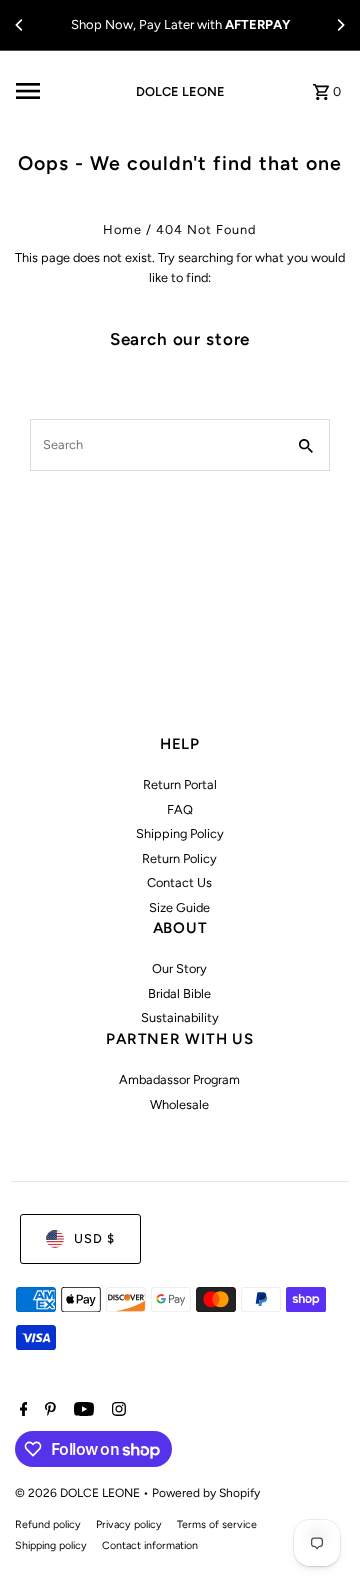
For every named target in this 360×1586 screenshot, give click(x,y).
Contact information (150, 1545)
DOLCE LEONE (180, 91)
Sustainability (180, 1017)
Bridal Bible (179, 993)
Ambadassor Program (179, 1079)
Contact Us (179, 882)
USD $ (94, 1238)
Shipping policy (51, 1545)
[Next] (340, 25)
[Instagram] (116, 1411)
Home (122, 229)
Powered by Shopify (206, 1493)
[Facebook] (21, 1411)
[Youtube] (81, 1411)
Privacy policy (129, 1524)
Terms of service (217, 1524)
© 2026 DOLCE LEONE (79, 1493)
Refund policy (48, 1524)
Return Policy (179, 858)
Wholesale (179, 1104)
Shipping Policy (180, 833)
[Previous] (20, 25)
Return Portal (180, 784)
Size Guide (179, 907)
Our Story (179, 968)
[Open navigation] (62, 91)
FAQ (180, 809)
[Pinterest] (48, 1411)
